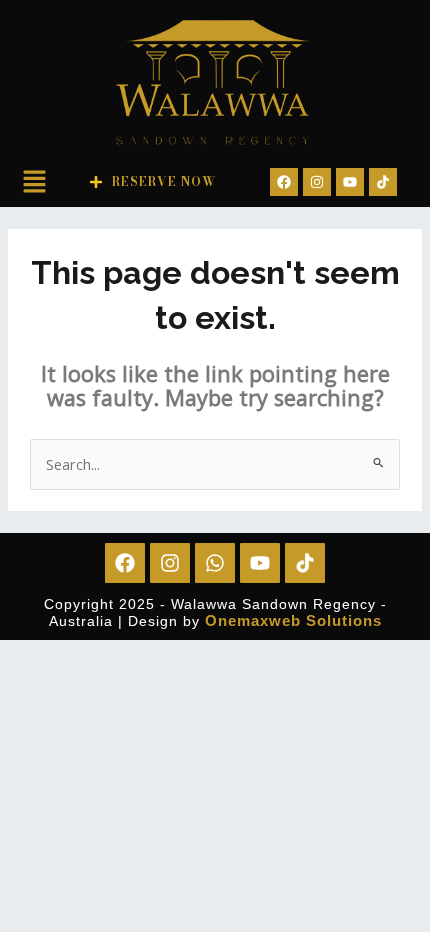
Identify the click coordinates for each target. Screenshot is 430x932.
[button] (34, 184)
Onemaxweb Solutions (293, 620)
